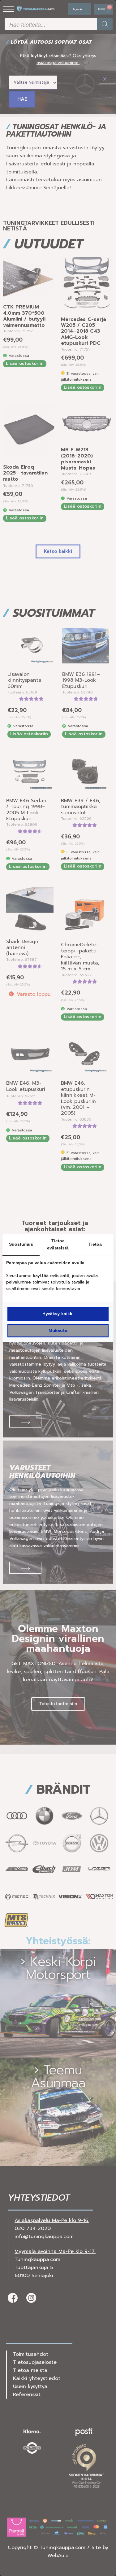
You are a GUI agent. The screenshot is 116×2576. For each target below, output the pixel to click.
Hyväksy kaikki (58, 1314)
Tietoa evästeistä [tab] (58, 1244)
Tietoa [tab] (95, 1244)
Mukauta (58, 1330)
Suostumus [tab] (21, 1244)
